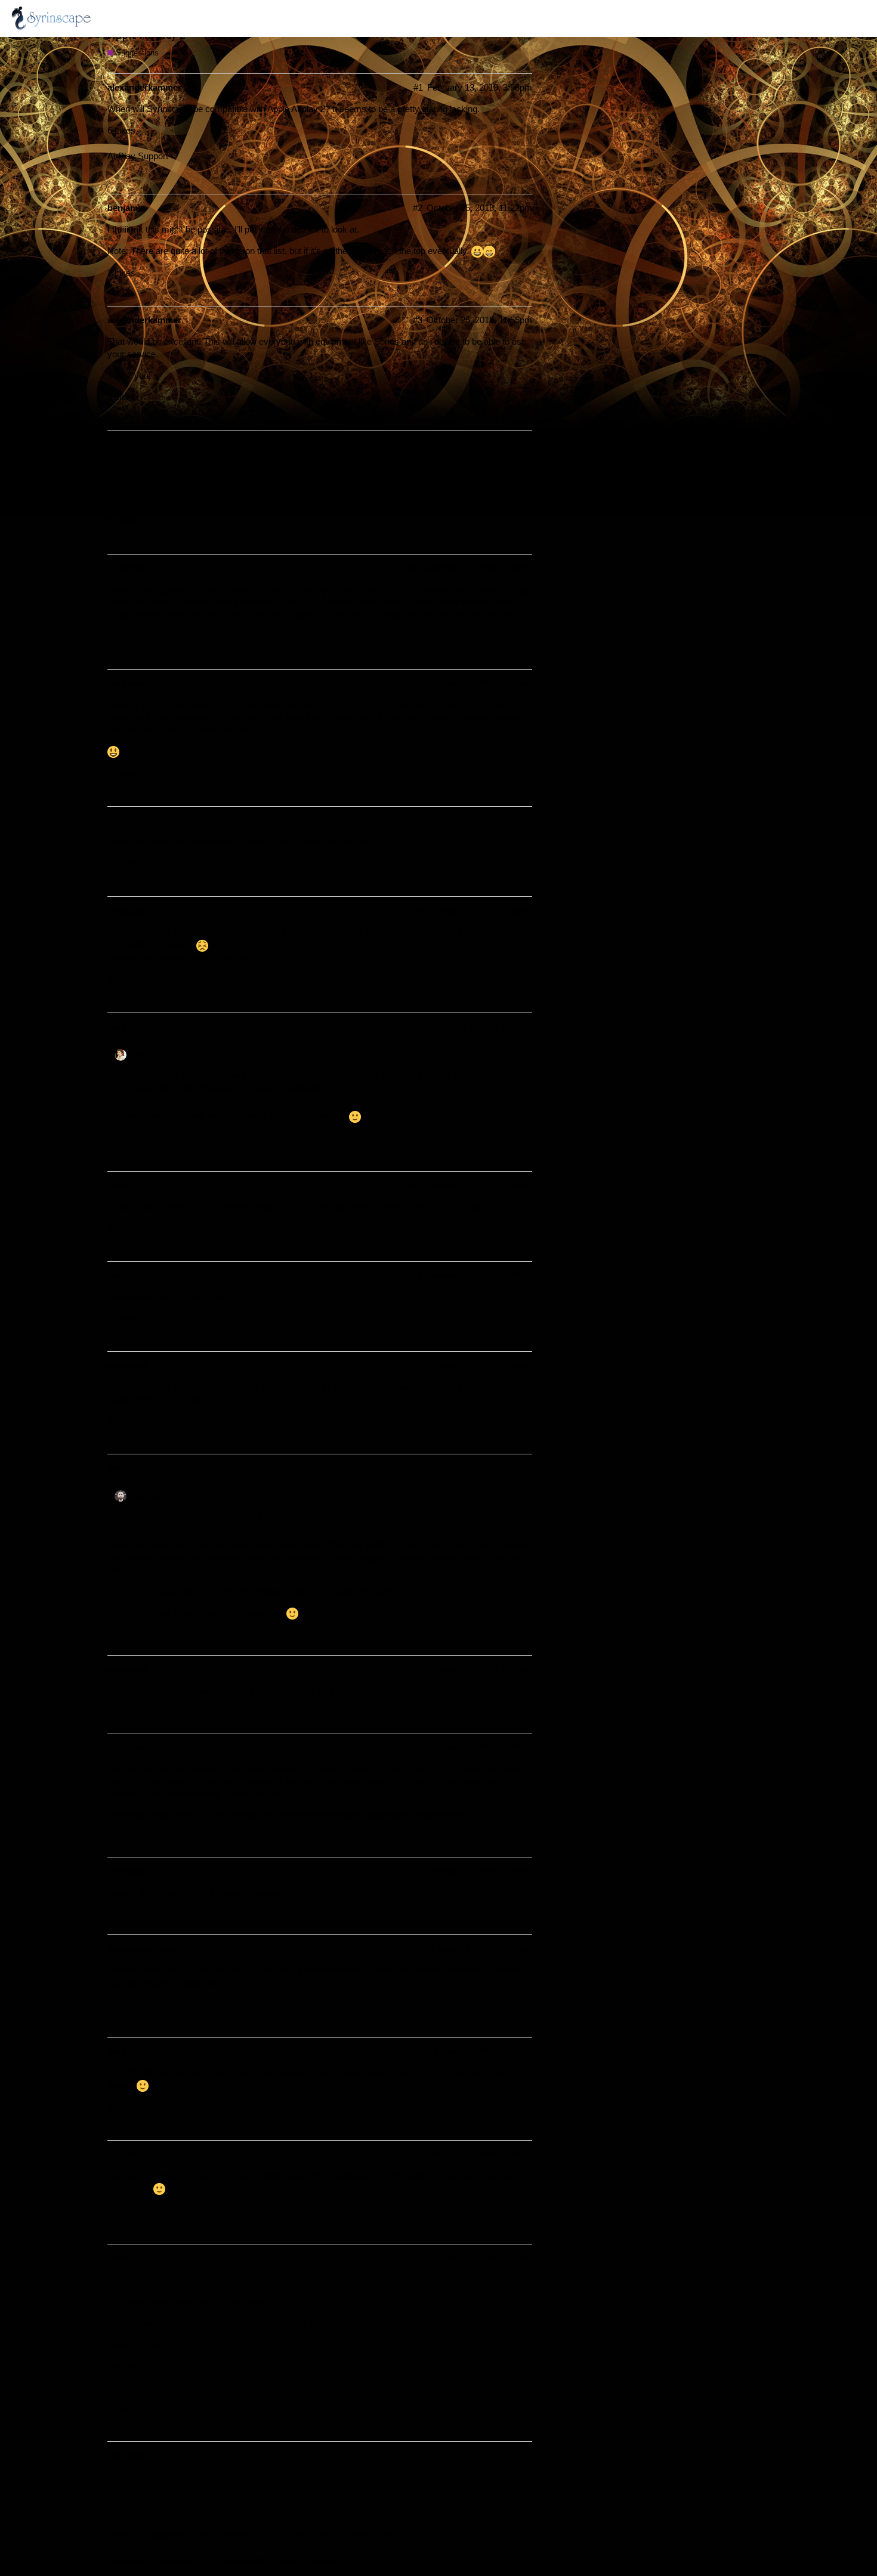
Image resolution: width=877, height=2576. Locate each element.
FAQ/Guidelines (227, 2535)
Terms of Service (302, 2535)
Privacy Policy (375, 2535)
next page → (133, 2455)
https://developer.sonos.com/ (403, 2322)
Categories (164, 2535)
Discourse (176, 2561)
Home (119, 2535)
